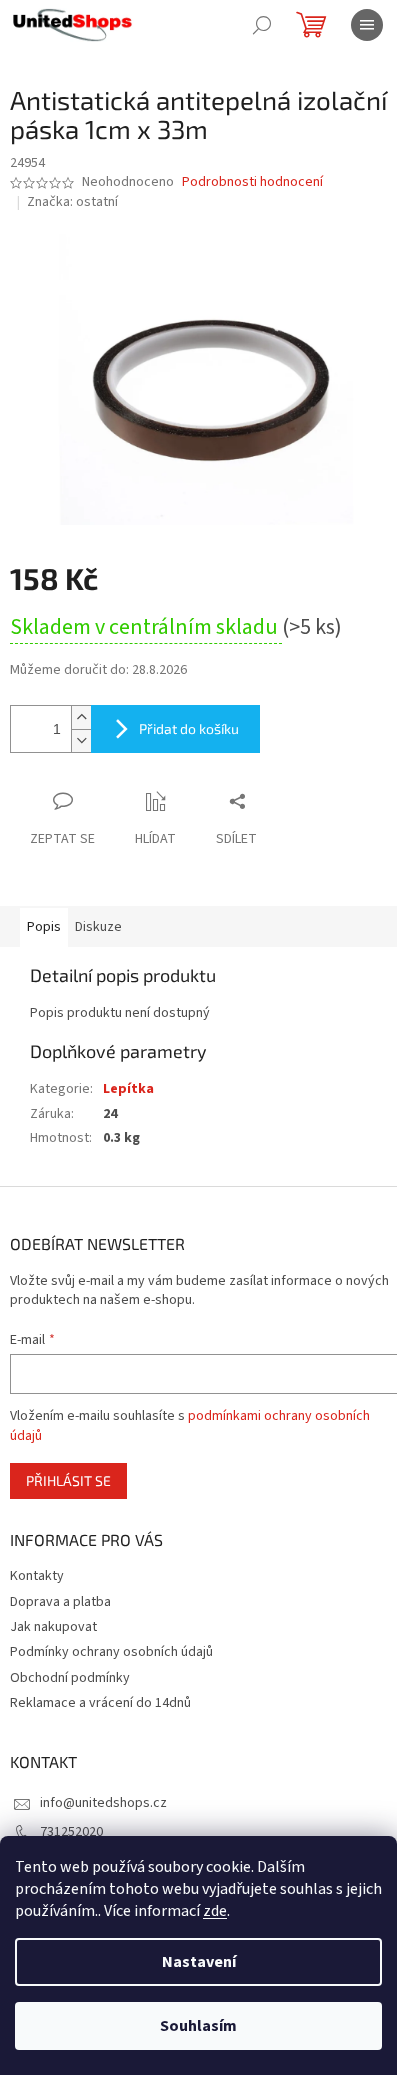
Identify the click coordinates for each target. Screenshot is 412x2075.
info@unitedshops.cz (103, 1803)
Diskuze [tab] (98, 927)
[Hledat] (262, 25)
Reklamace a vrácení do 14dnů (100, 1703)
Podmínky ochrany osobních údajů (111, 1652)
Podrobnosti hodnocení (252, 182)
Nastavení (199, 1962)
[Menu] (367, 25)
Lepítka (128, 1089)
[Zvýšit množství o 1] (81, 717)
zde (215, 1911)
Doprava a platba (60, 1602)
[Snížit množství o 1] (81, 740)
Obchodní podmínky (70, 1678)
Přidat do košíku (189, 728)
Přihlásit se (68, 1480)
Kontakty (37, 1576)
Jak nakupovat (53, 1627)
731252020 (71, 1832)
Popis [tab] (44, 927)
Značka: (72, 202)
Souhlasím (198, 2026)
